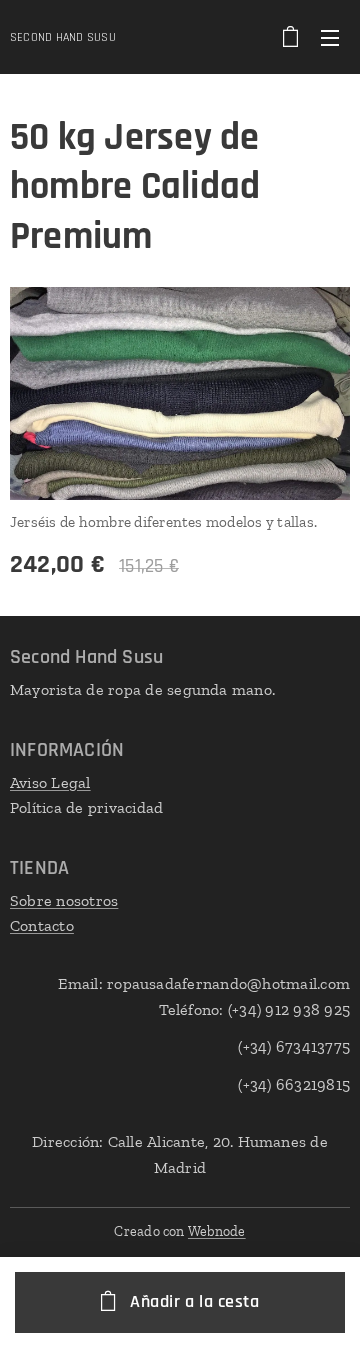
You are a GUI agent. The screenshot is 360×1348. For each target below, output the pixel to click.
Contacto (42, 925)
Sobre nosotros (64, 900)
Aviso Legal (50, 782)
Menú (330, 37)
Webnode (217, 1231)
